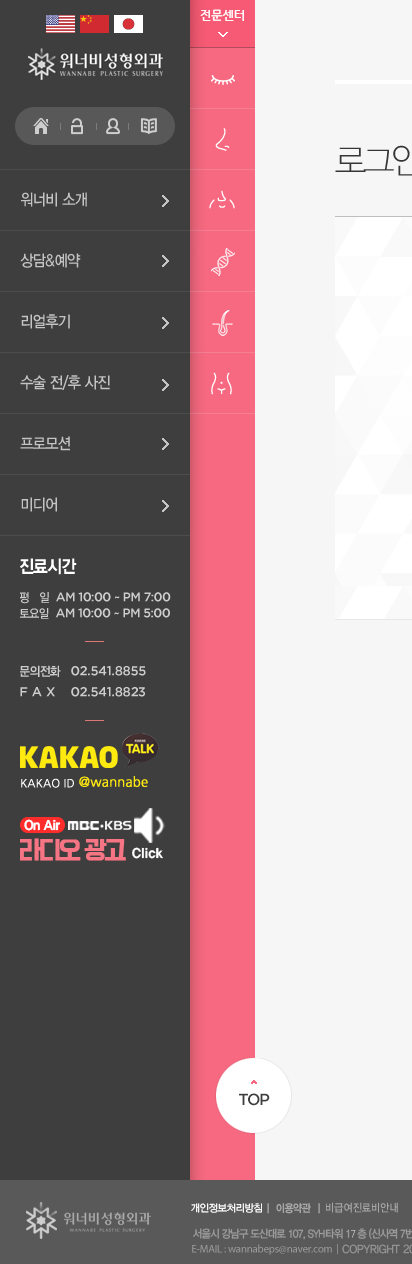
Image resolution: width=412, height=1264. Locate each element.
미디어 (95, 505)
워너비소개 (95, 200)
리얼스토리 (95, 322)
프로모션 (95, 444)
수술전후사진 (95, 383)
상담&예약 (95, 261)
